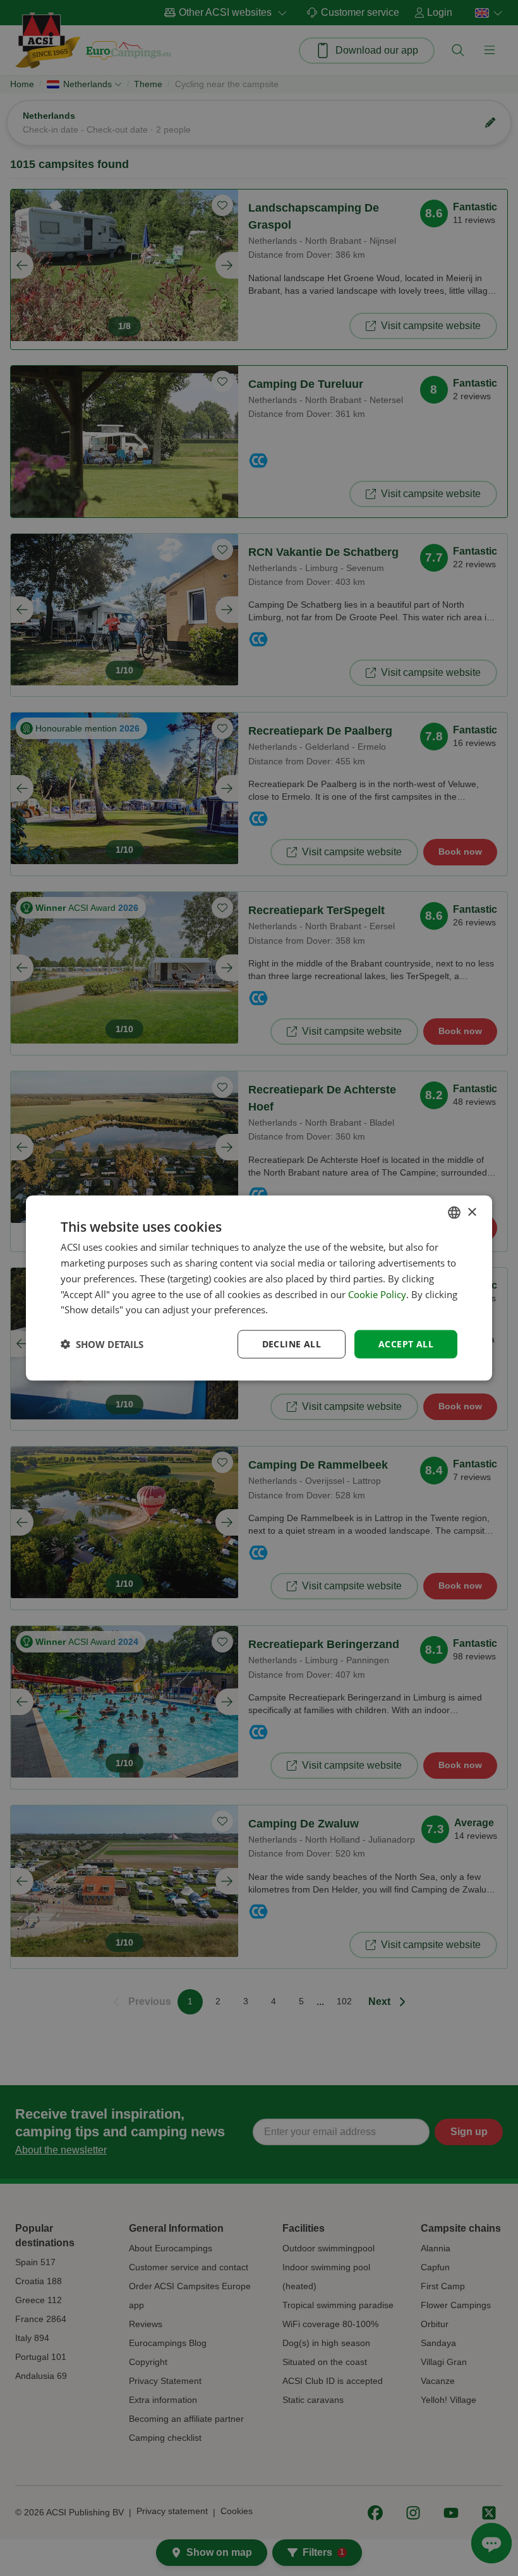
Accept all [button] (406, 1344)
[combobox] (454, 1213)
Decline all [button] (292, 1344)
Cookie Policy (377, 1294)
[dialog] (259, 1288)
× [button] (472, 1212)
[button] (102, 1344)
